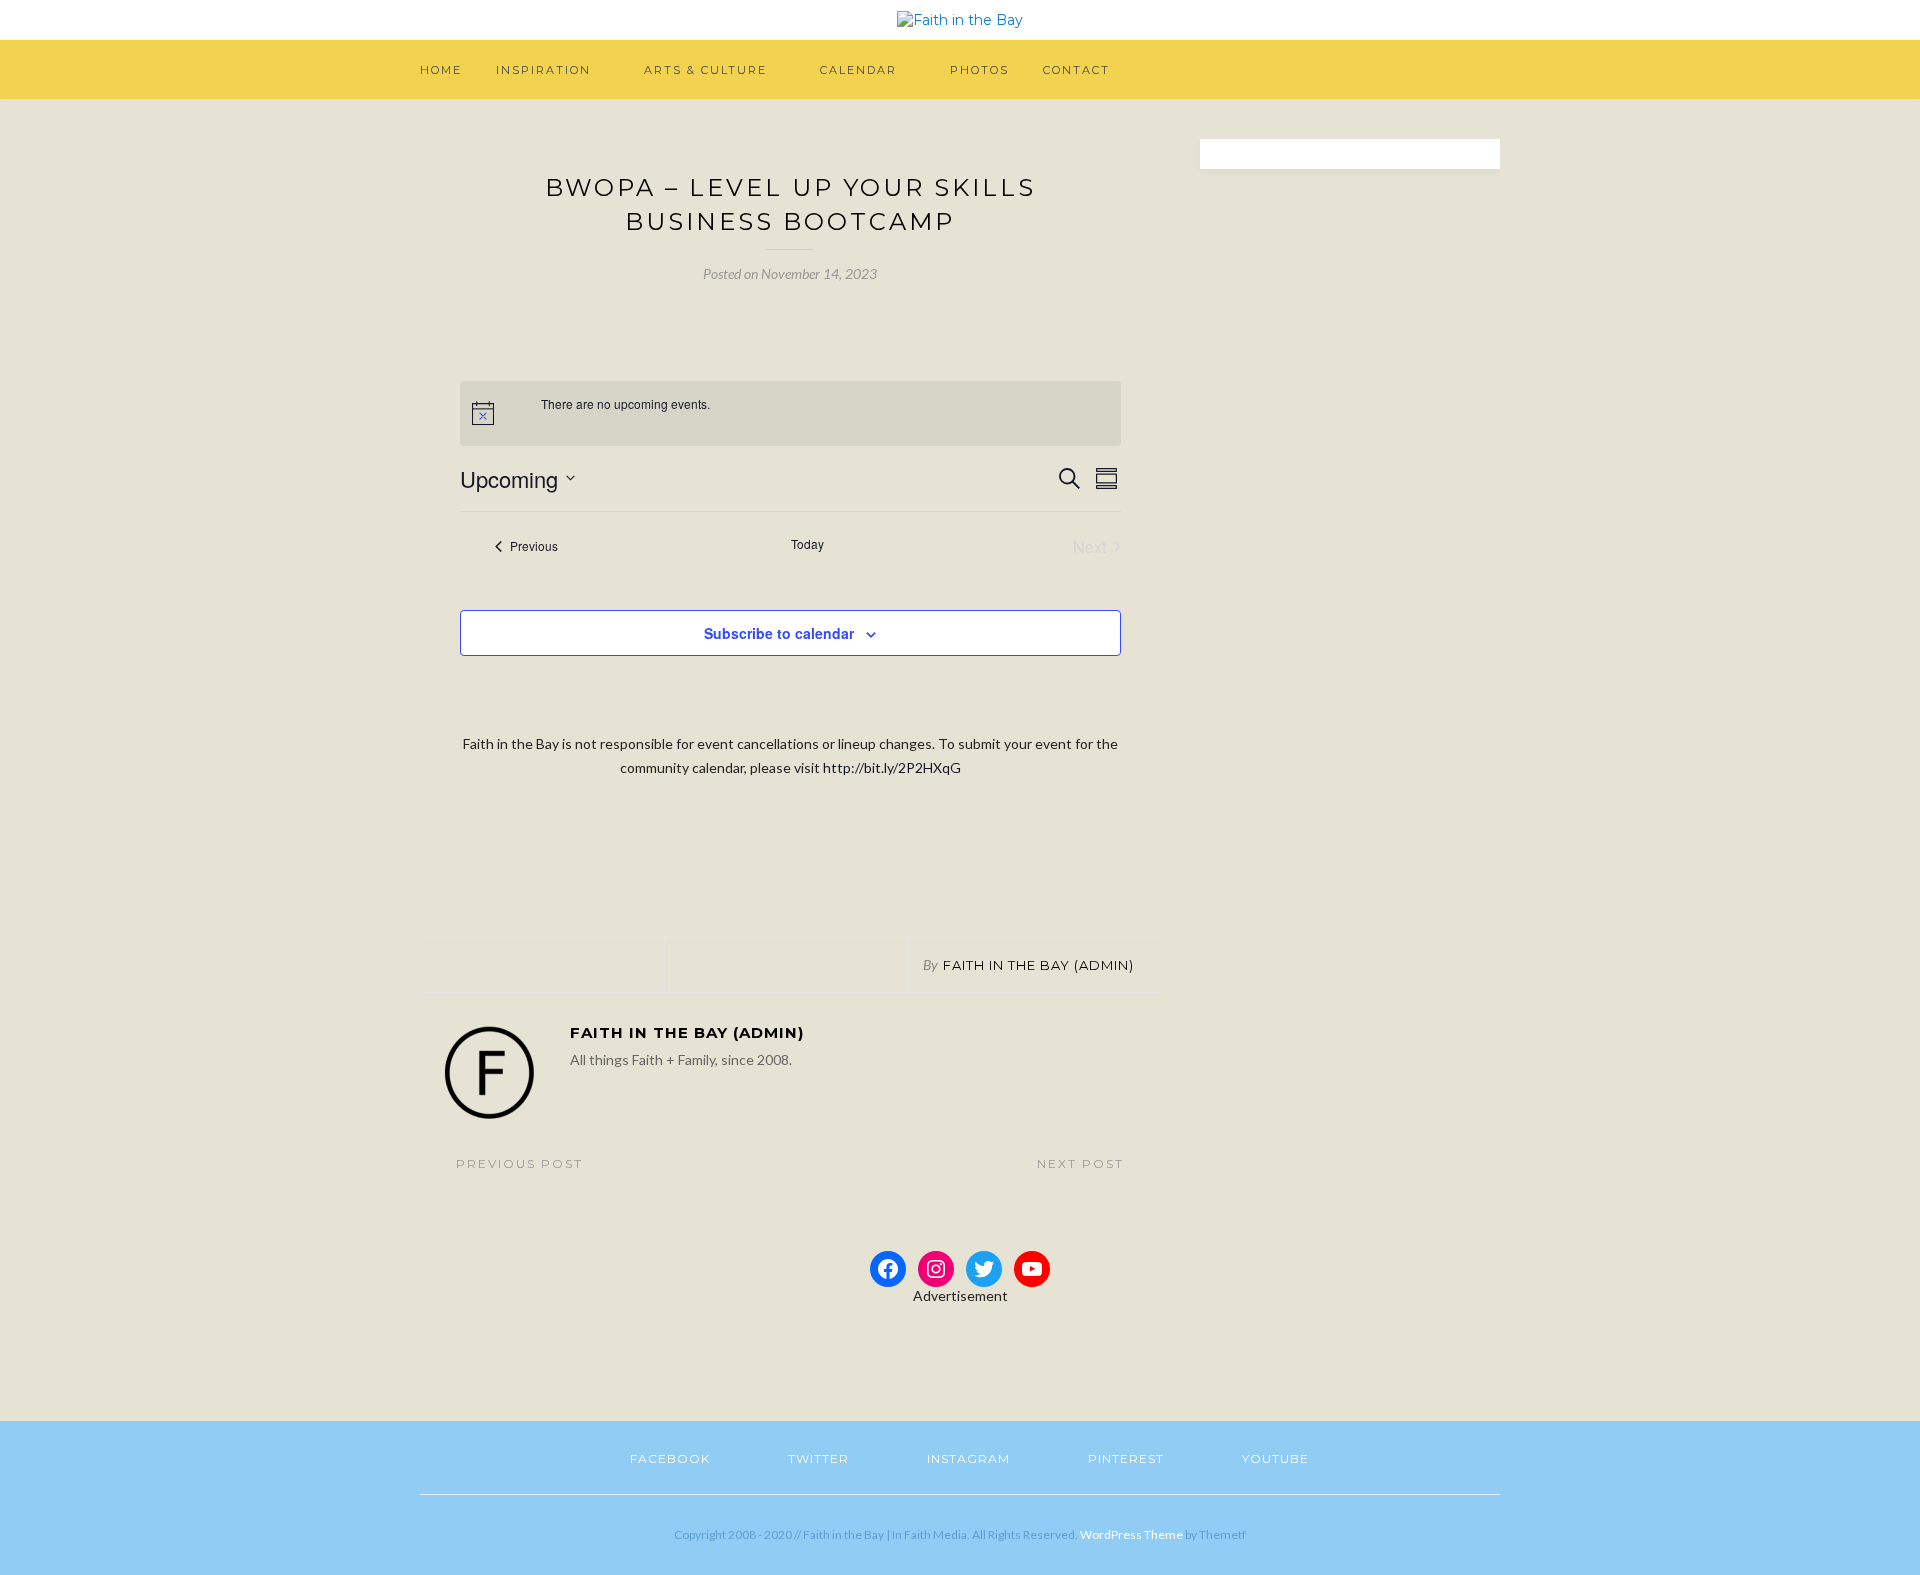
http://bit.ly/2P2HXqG (892, 767)
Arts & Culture (705, 70)
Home (441, 70)
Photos (979, 70)
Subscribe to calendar (779, 633)
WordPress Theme (1131, 1534)
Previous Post (517, 1163)
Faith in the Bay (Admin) (1038, 965)
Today (807, 544)
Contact (1076, 70)
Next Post (1083, 1163)
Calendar (858, 70)
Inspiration (543, 70)
